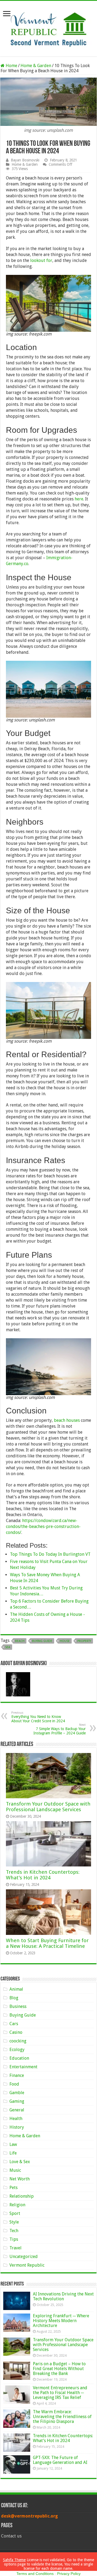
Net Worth (20, 2179)
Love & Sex (20, 2162)
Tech (14, 2231)
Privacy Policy (69, 2574)
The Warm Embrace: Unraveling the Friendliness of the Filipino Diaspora (62, 2417)
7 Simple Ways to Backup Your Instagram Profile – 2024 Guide (60, 1729)
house (65, 1641)
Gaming (17, 2101)
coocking (18, 2041)
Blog (14, 1998)
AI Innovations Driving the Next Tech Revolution (63, 2296)
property (84, 1641)
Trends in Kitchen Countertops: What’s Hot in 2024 (43, 1875)
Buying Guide (42, 1641)
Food (14, 2084)
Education (19, 2058)
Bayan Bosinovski (25, 160)
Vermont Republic (27, 2265)
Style (14, 2222)
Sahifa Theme (14, 2560)
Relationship (22, 2196)
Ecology (17, 2050)
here (79, 499)
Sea (8, 1647)
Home (11, 66)
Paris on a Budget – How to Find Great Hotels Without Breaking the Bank (59, 2369)
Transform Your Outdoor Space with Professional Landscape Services (48, 1807)
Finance (17, 2075)
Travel (15, 2248)
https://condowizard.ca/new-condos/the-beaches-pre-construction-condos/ (43, 1526)
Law (13, 2144)
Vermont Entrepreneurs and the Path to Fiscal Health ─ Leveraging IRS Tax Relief (60, 2393)
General (17, 2110)
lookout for (41, 260)
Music (15, 2170)
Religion (17, 2205)
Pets (13, 2188)
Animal (16, 1989)
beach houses (67, 1420)
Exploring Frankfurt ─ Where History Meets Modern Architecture (61, 2321)
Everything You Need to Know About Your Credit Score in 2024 (38, 1717)
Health (16, 2119)
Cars (14, 2024)
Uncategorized (24, 2257)
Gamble (17, 2093)
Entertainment (23, 2067)
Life (13, 2153)
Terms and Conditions (35, 2574)
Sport (15, 2213)
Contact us (11, 2536)
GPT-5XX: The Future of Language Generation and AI (60, 2460)
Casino (16, 2032)
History (17, 2127)
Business (18, 2006)
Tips (14, 2239)
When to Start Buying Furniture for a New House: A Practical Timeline (47, 1943)
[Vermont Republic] (48, 27)
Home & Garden (36, 66)
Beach (20, 1641)
